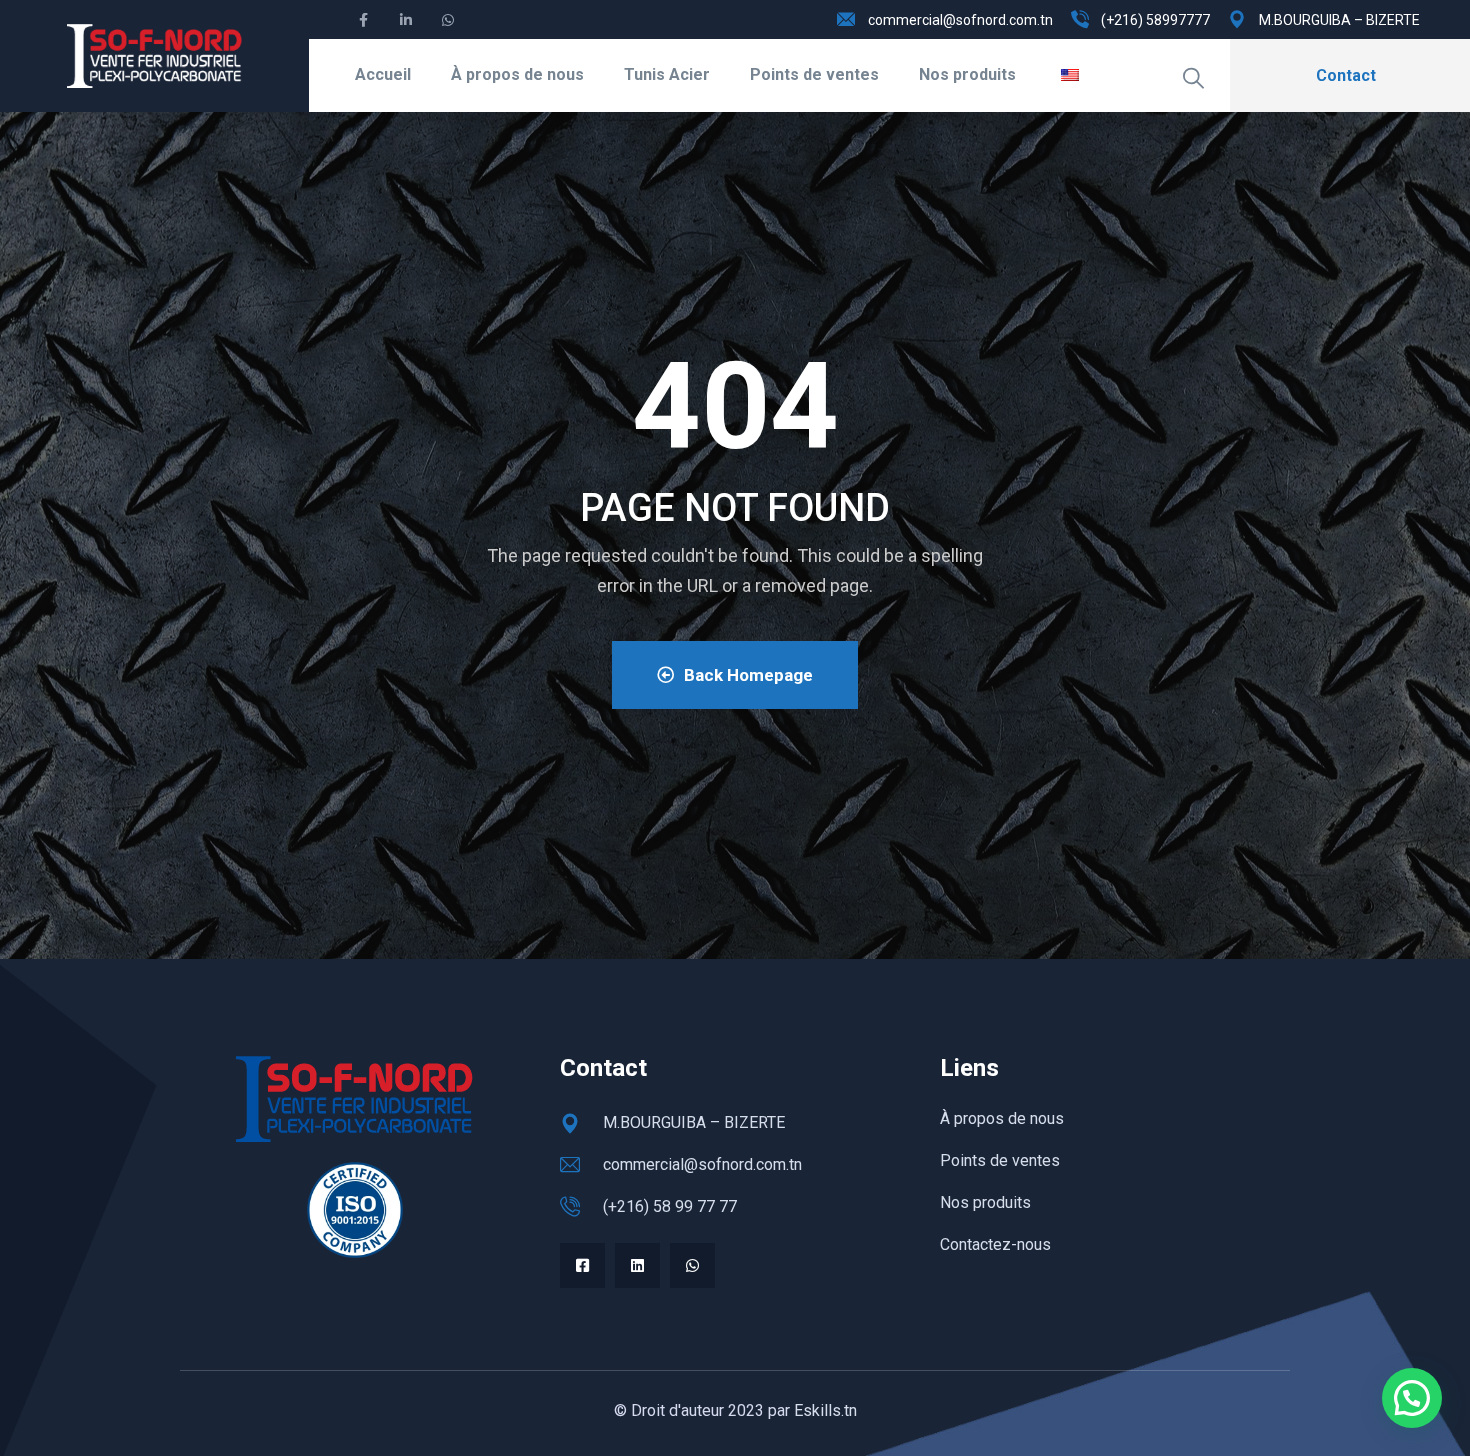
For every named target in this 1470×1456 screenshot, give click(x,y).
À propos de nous (517, 74)
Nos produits (967, 74)
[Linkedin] (637, 1265)
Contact (1346, 75)
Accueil (383, 74)
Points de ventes (814, 74)
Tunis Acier (667, 74)
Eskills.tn (825, 1410)
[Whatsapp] (692, 1265)
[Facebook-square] (582, 1265)
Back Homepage (748, 675)
